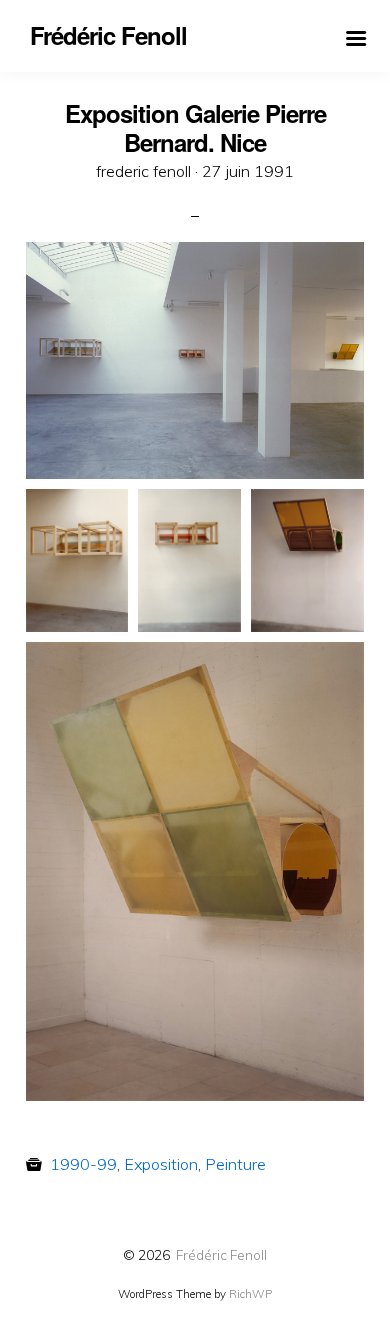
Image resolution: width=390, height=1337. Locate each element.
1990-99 (83, 1164)
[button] (195, 360)
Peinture (235, 1164)
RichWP (250, 1294)
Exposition (161, 1164)
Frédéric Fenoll (221, 1254)
